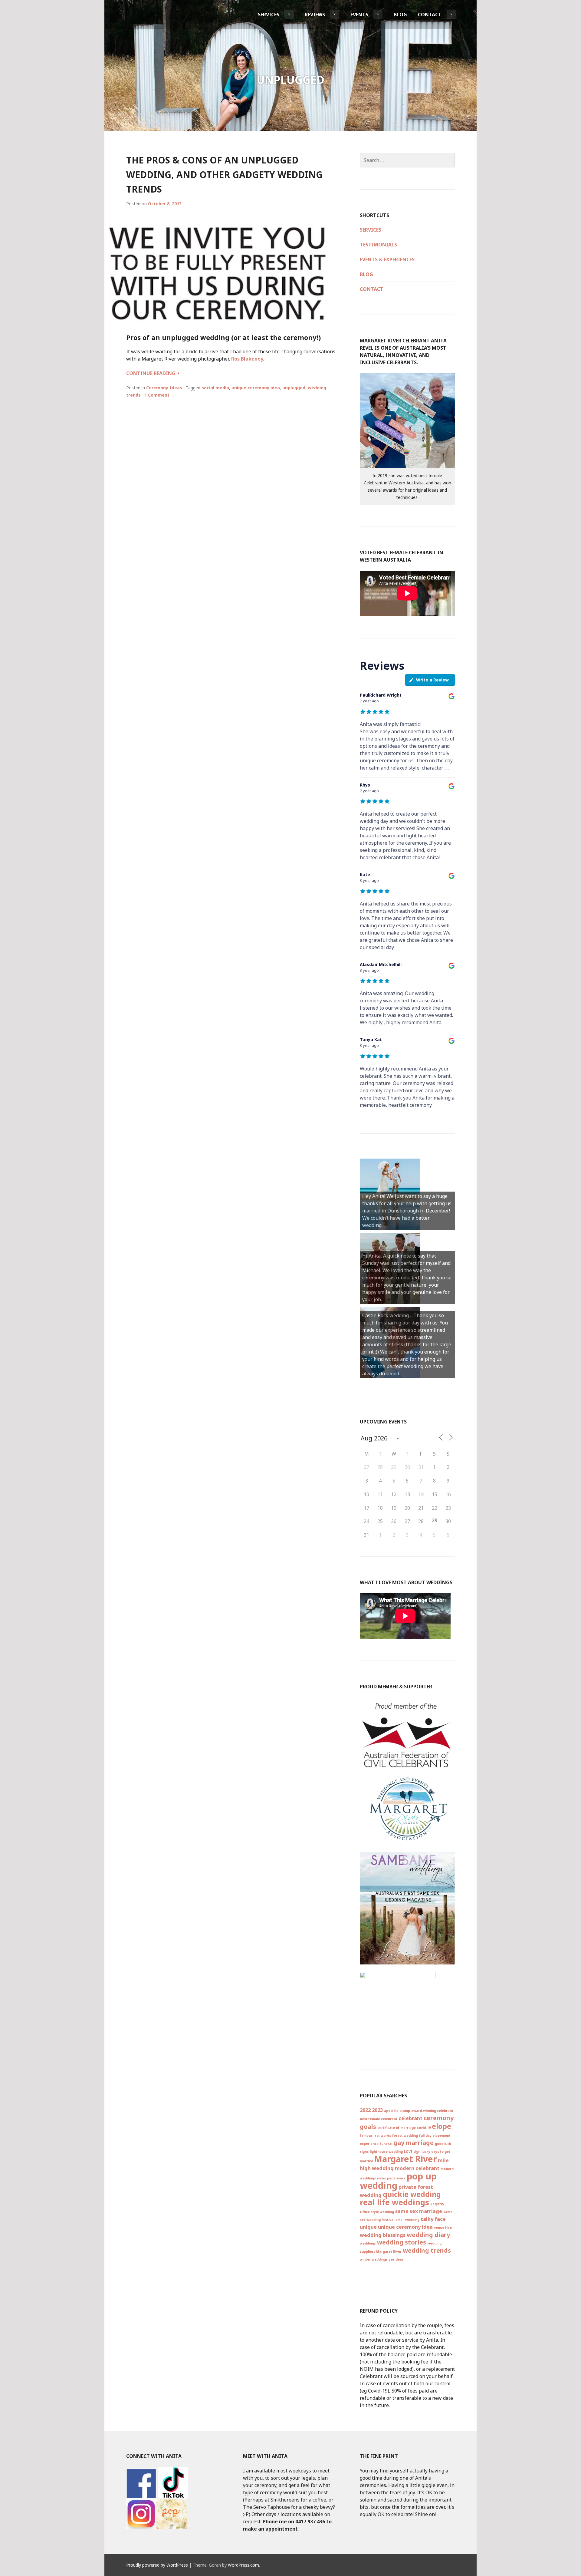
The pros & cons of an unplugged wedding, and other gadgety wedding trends (224, 175)
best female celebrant (379, 2119)
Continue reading (153, 373)
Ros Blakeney (247, 359)
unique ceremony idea (256, 388)
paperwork (396, 2178)
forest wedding (405, 2136)
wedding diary (428, 2235)
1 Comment (157, 395)
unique (368, 2227)
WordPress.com (243, 2565)
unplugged (294, 388)
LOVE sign (412, 2152)
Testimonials (378, 245)
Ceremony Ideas (164, 388)
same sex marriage (419, 2211)
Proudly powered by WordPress (157, 2565)
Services (269, 15)
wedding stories (402, 2242)
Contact (430, 15)
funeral (386, 2144)
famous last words (375, 2136)
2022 (365, 2110)
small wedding (407, 2220)
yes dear (396, 2259)
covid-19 (424, 2128)
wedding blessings (383, 2235)
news (381, 2178)
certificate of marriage (397, 2128)
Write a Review (432, 680)
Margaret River (405, 2159)
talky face (433, 2219)
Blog (400, 15)
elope (441, 2126)
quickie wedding (412, 2194)
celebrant (410, 2118)
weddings (368, 2243)
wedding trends (427, 2250)
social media (215, 388)
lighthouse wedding (386, 2152)
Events (359, 15)
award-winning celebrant (432, 2111)
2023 (377, 2110)
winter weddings (374, 2259)
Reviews (315, 15)
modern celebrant (417, 2168)
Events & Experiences (387, 259)
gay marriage (414, 2143)
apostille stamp (397, 2111)
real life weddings (394, 2202)
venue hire (443, 2228)
